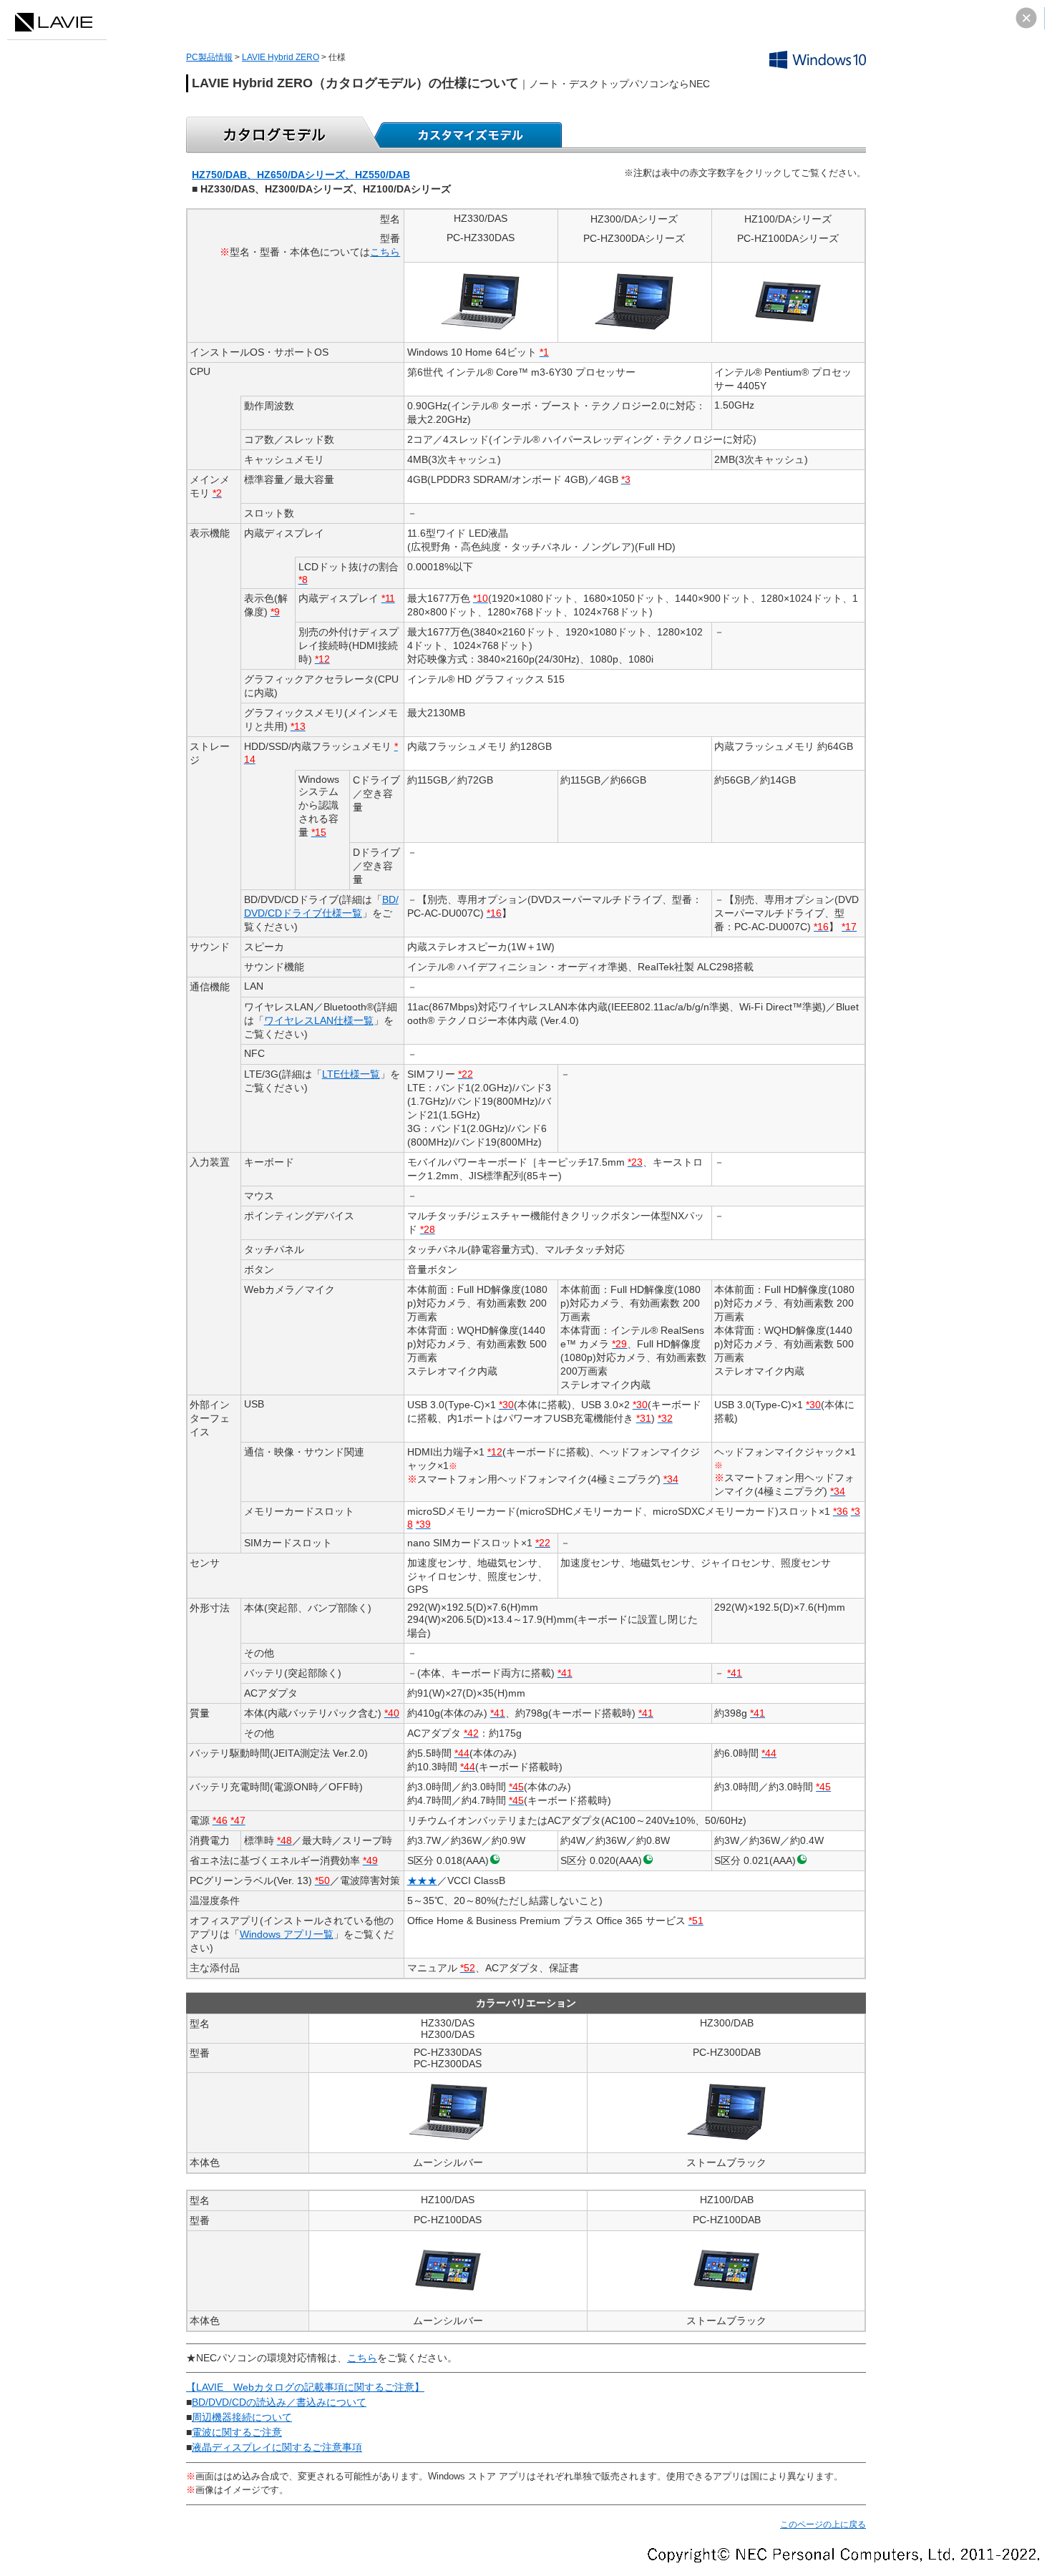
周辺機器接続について (242, 2417)
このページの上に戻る (823, 2524)
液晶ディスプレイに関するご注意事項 (277, 2447)
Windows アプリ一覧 (287, 1934)
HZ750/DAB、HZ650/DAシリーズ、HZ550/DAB (301, 175)
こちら (385, 252)
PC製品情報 (209, 57)
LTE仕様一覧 (351, 1074)
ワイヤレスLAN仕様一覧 (319, 1020)
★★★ (422, 1880)
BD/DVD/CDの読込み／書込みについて (279, 2402)
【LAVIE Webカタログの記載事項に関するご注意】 (305, 2387)
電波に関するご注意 (237, 2432)
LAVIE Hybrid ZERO (281, 57)
